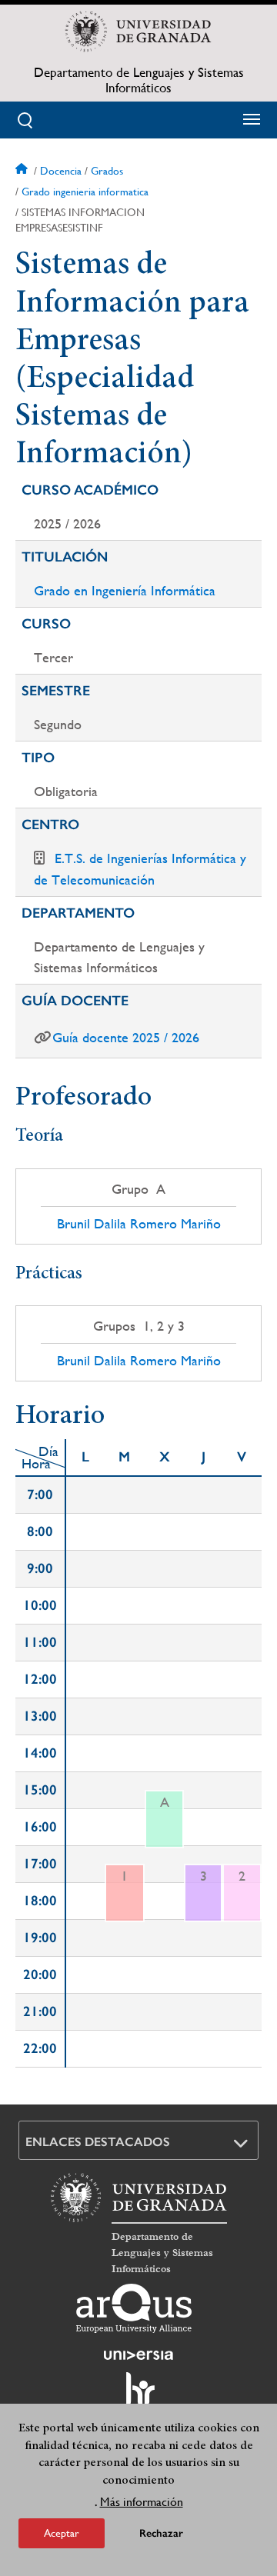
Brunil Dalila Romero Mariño (139, 1224)
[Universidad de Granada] (138, 32)
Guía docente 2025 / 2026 (126, 1037)
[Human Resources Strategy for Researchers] (138, 2396)
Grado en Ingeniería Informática (125, 590)
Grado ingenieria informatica (85, 192)
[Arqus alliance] (134, 2308)
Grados (107, 171)
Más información (142, 2502)
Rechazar (161, 2533)
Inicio (23, 171)
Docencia (61, 171)
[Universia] (138, 2355)
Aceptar (62, 2533)
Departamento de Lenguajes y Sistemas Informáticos (139, 80)
